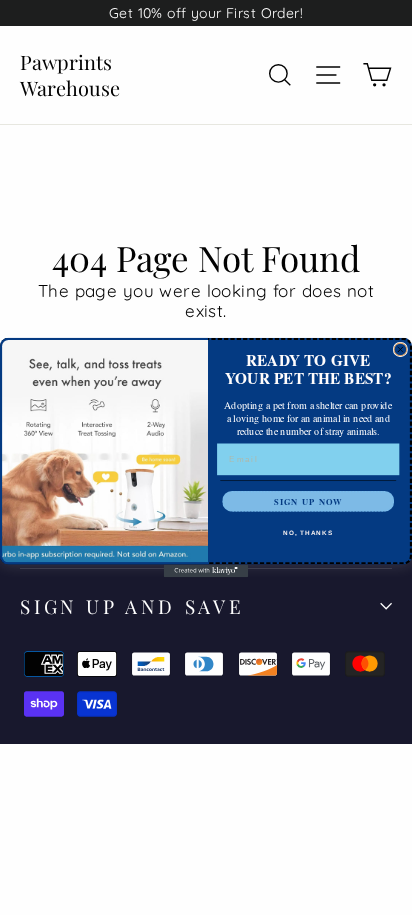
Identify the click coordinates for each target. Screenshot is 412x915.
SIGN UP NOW (308, 501)
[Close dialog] (400, 349)
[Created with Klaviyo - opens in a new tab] (206, 570)
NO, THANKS (308, 532)
